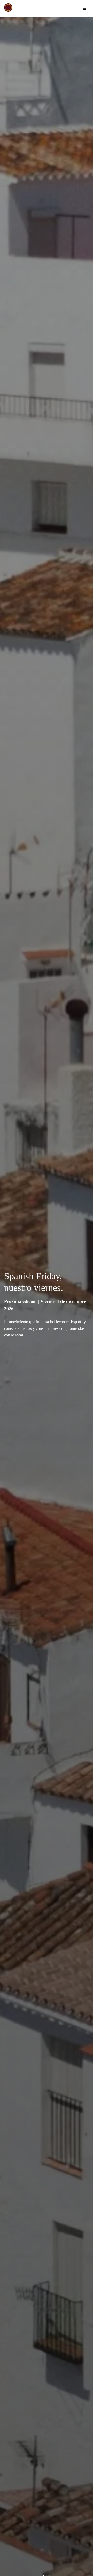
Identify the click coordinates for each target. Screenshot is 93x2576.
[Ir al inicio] (8, 7)
